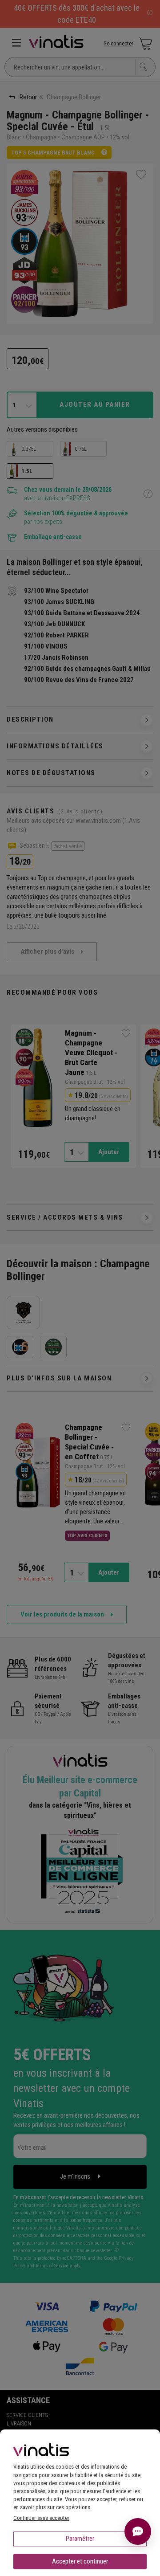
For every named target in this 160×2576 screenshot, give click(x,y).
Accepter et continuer (80, 2561)
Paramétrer (80, 2539)
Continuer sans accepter (41, 2518)
